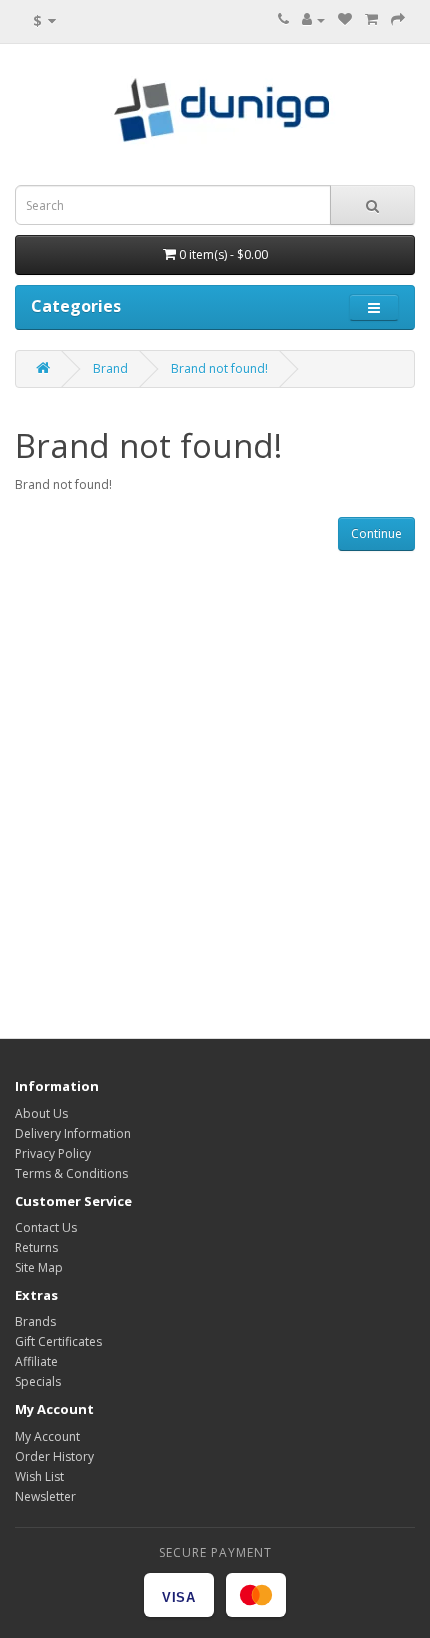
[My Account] (313, 19)
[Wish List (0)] (345, 19)
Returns (36, 1247)
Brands (35, 1321)
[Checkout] (398, 19)
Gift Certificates (58, 1341)
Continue (376, 533)
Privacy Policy (53, 1153)
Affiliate (36, 1361)
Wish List (39, 1476)
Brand (110, 368)
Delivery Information (73, 1133)
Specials (38, 1381)
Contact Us (46, 1227)
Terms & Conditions (71, 1173)
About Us (41, 1113)
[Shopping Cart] (371, 19)
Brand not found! (219, 368)
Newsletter (45, 1496)
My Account (47, 1436)
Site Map (39, 1267)
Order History (54, 1456)
